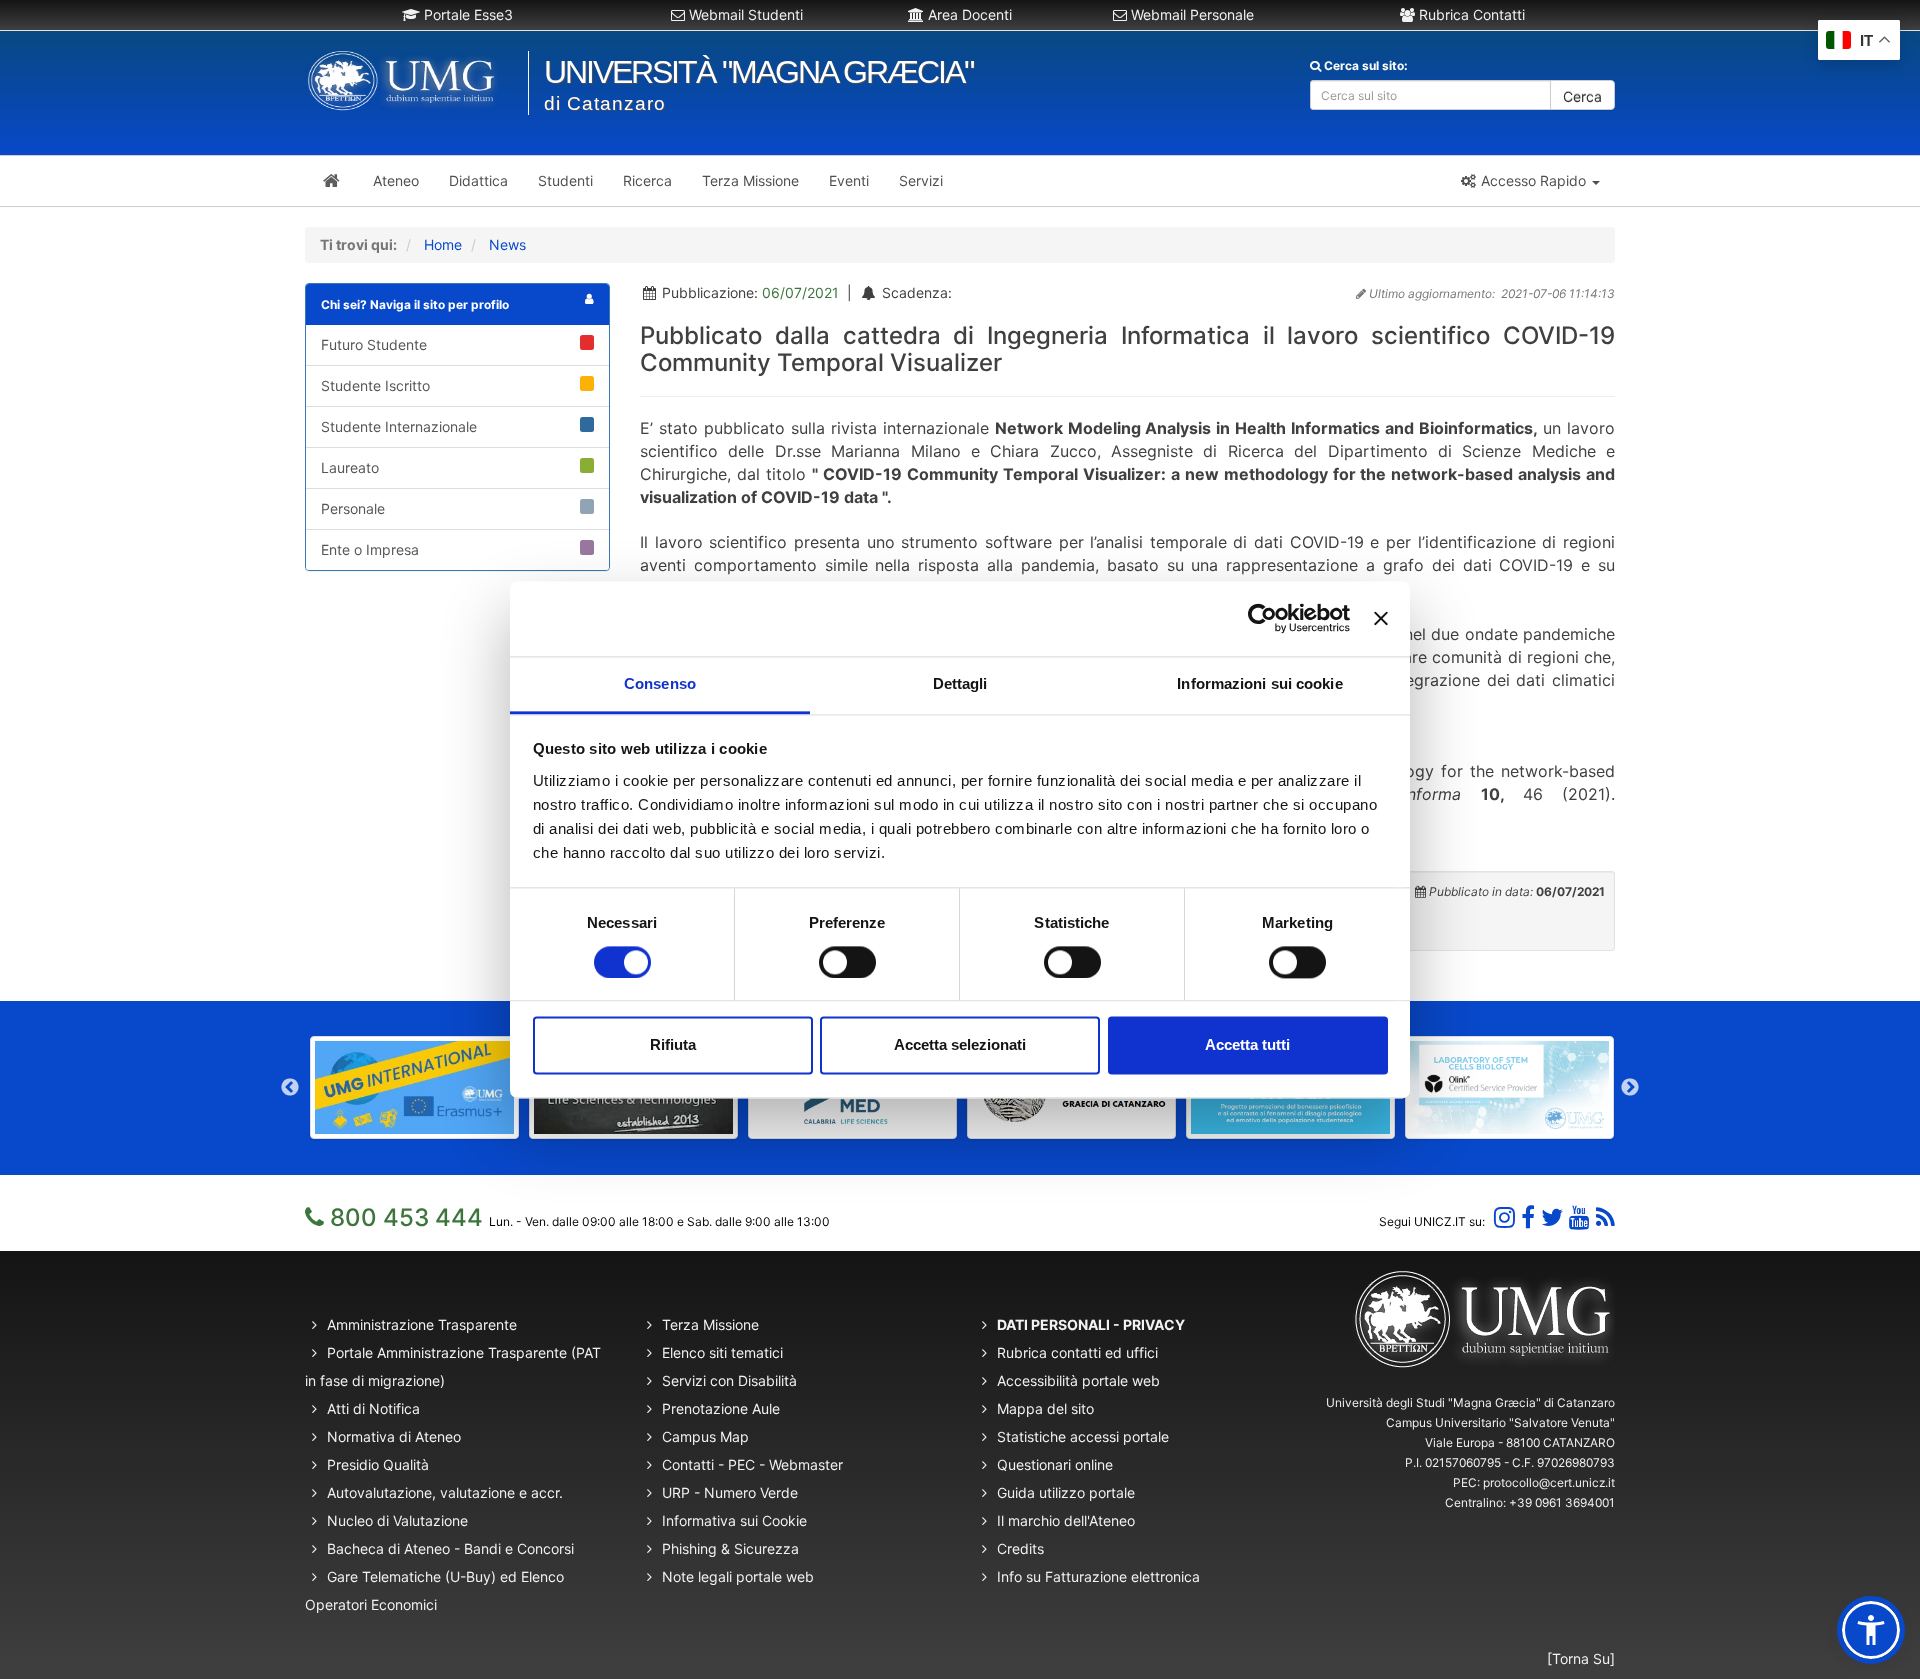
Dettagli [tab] (960, 683)
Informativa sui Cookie (734, 1520)
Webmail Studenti (744, 14)
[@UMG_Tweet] (1552, 1217)
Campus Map (705, 1436)
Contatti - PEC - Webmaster (752, 1464)
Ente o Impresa (370, 549)
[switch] (847, 962)
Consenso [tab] (660, 683)
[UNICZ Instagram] (1504, 1217)
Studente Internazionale (399, 426)
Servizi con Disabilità (729, 1380)
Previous (290, 1088)
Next (1630, 1088)
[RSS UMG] (1605, 1217)
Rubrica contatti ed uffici (1077, 1352)
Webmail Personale (1190, 14)
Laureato (350, 467)
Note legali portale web (738, 1576)
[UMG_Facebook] (1528, 1217)
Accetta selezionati (960, 1045)
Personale (353, 508)
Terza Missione (710, 1324)
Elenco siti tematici (722, 1352)
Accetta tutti (1247, 1045)
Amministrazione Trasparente (422, 1324)
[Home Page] (331, 181)
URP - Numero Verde (730, 1492)
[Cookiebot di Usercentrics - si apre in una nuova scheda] (1262, 618)
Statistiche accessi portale (1083, 1436)
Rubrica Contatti (1470, 14)
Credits (1020, 1548)
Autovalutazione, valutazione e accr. (445, 1492)
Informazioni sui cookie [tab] (1259, 683)
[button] (1529, 181)
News (507, 244)
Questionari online (1055, 1464)
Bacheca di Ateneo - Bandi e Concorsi (450, 1548)
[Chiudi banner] (1381, 618)
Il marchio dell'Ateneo (1066, 1520)
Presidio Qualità (378, 1464)
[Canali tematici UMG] (1579, 1217)
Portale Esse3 (466, 14)
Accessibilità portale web (1078, 1380)
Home (443, 244)
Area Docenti (968, 14)
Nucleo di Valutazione (397, 1520)
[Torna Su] (1581, 1658)
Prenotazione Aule (721, 1408)
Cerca (1582, 96)
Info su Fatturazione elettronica (1098, 1576)
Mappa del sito (1045, 1408)
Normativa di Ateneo (394, 1436)
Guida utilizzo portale (1066, 1492)
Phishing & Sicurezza (730, 1548)
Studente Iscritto (375, 385)
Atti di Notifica (373, 1408)
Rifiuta (673, 1045)
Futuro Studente (374, 344)
